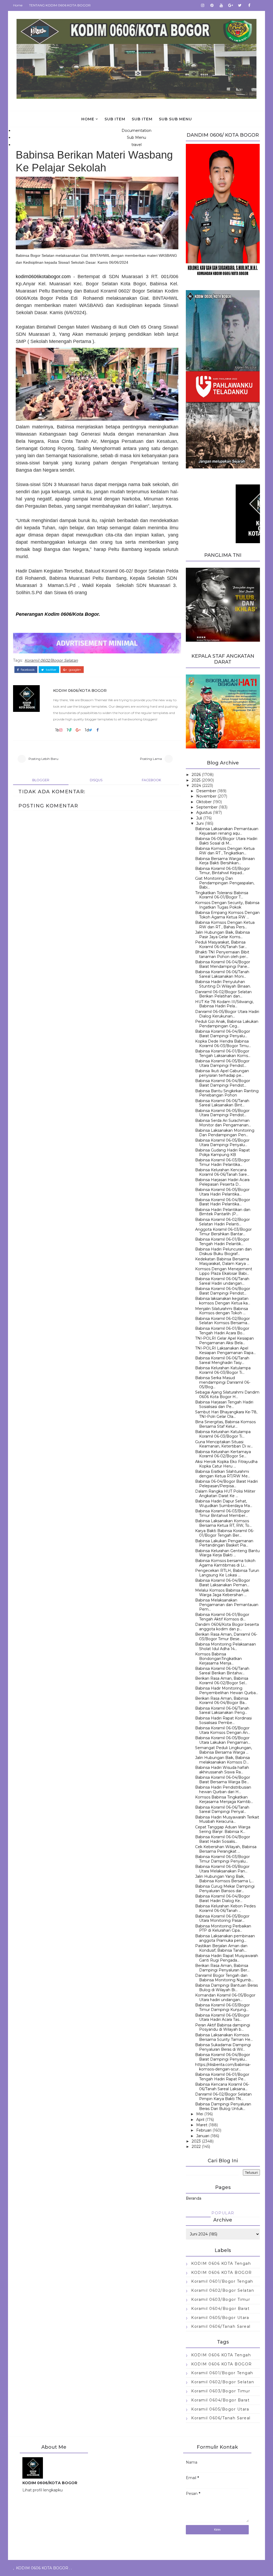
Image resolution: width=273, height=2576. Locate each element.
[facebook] (249, 5)
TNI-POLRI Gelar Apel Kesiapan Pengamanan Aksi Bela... (224, 1341)
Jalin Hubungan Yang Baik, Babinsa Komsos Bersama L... (224, 1879)
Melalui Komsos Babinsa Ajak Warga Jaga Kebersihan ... (222, 1593)
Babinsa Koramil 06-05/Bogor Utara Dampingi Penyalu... (222, 1143)
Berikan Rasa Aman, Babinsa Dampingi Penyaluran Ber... (222, 1968)
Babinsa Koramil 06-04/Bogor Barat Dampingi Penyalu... (223, 1034)
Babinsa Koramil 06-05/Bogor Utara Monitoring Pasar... (222, 1918)
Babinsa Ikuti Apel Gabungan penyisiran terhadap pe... (222, 1073)
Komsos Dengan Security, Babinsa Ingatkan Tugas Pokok (227, 905)
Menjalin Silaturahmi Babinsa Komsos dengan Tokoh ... (222, 1311)
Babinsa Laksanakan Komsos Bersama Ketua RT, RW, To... (223, 1523)
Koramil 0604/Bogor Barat (220, 2309)
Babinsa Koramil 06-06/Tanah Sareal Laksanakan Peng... (222, 1711)
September (207, 807)
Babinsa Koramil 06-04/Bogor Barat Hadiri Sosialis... (223, 1839)
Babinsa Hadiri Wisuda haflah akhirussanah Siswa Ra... (222, 1770)
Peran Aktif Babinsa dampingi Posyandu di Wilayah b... (223, 2027)
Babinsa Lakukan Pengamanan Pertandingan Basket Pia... (224, 1543)
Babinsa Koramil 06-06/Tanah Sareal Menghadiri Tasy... (222, 1360)
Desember (206, 791)
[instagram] (203, 5)
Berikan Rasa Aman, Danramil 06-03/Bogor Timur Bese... (226, 1637)
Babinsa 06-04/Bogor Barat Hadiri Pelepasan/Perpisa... (226, 1484)
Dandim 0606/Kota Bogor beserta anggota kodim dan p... (227, 1627)
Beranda (194, 2198)
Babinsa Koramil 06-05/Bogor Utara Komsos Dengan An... (223, 1730)
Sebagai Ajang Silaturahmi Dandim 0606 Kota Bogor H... (227, 1394)
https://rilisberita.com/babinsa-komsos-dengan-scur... (223, 2067)
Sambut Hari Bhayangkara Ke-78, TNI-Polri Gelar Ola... (226, 1414)
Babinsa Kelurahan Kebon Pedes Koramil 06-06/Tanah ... (225, 1908)
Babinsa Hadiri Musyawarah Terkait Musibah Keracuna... (227, 1819)
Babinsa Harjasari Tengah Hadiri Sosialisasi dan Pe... (224, 1404)
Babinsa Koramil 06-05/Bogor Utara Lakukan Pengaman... (223, 1740)
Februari (204, 2130)
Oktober (204, 802)
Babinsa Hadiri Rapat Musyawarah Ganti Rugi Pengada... (227, 1958)
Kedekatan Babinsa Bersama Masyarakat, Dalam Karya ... (222, 1261)
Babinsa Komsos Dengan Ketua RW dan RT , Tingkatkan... (225, 851)
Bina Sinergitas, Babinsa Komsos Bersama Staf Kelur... (225, 1424)
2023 (196, 2141)
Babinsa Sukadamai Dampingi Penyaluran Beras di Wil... (223, 2047)
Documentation (136, 131)
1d (87, 730)
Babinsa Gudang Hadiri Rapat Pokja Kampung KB (222, 1152)
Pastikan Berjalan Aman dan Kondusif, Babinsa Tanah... (221, 1948)
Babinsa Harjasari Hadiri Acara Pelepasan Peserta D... (222, 1182)
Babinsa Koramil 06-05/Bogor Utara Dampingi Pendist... (222, 1063)
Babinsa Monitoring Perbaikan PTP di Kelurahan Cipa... (223, 1928)
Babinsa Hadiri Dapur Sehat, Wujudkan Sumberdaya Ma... (224, 1503)
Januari (203, 2136)
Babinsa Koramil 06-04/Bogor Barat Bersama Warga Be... (223, 1780)
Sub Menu (136, 137)
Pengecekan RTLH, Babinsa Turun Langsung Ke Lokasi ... (227, 1573)
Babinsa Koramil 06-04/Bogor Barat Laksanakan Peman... (223, 1583)
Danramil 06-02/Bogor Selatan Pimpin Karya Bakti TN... (223, 2096)
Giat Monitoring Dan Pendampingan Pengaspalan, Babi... (225, 883)
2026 (196, 775)
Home (18, 5)
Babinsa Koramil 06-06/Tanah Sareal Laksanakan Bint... (222, 1103)
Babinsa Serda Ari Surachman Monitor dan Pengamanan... (223, 1123)
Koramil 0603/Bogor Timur (221, 2299)
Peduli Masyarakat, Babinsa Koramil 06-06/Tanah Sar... (221, 944)
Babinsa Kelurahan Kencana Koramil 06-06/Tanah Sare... (222, 1172)
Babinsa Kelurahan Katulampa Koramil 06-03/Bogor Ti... (223, 1370)
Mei (200, 2114)
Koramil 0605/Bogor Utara (220, 2318)
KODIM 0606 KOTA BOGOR (222, 2273)
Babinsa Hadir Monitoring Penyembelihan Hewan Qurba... (227, 1691)
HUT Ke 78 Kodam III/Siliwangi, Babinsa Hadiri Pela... (224, 1004)
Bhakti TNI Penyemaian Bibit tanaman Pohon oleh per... (222, 954)
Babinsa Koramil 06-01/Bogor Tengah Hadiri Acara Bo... (222, 1331)
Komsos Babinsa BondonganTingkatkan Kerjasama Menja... (218, 1659)
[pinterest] (212, 5)
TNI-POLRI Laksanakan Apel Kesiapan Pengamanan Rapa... (225, 1350)
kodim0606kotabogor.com (43, 277)
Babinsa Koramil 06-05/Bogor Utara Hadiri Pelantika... (222, 1192)
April (200, 2120)
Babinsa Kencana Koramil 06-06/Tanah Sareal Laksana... (222, 2087)
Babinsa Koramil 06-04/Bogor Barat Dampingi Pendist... (223, 1083)
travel (136, 145)
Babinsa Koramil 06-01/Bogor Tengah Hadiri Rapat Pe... (222, 2077)
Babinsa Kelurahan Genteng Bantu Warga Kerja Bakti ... (227, 1553)
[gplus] (231, 5)
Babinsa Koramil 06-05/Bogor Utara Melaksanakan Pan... (222, 1869)
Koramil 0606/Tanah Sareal (221, 2326)
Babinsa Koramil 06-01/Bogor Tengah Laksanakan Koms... (223, 1053)
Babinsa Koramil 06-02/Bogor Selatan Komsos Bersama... (222, 1321)
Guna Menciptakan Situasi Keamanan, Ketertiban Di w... (224, 1444)
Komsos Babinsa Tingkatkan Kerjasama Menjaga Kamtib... (224, 1799)
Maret (202, 2125)
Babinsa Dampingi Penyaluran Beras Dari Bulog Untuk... (223, 2106)
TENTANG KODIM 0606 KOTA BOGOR (60, 5)
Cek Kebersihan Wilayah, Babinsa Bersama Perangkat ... (226, 1849)
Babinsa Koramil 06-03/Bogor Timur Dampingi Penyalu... (222, 1859)
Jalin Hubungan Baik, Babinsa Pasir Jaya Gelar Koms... (222, 935)
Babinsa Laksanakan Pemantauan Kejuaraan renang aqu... (227, 831)
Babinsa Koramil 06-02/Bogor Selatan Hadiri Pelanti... (222, 1222)
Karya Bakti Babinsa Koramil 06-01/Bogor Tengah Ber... (225, 1533)
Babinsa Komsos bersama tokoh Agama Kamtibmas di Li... (225, 1563)
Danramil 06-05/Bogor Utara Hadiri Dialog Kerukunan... (227, 1014)
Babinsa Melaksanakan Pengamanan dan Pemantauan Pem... (227, 1605)
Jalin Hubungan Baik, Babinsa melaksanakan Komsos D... (222, 1760)
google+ (75, 670)
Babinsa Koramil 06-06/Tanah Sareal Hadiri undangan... (222, 1281)
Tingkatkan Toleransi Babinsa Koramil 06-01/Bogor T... (222, 895)
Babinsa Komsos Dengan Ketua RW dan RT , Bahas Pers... (225, 925)
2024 (196, 786)
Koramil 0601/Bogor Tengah (222, 2281)
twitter (51, 670)
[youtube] (221, 5)
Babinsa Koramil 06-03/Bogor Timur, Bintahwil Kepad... (222, 871)
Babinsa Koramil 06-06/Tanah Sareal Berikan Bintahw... (222, 1671)
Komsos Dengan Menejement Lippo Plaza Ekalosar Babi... (224, 1271)
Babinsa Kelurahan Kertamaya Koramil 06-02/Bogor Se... (223, 1454)
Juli (199, 818)
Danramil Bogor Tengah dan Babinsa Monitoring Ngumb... (224, 1978)
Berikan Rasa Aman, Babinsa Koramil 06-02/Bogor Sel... (222, 1681)
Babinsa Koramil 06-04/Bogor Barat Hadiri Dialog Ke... (223, 1898)
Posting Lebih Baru (43, 759)
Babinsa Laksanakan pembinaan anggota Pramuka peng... (225, 1938)
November (206, 796)
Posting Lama (151, 759)
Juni (200, 823)
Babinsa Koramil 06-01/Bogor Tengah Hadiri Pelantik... (222, 1242)
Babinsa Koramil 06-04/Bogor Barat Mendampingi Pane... (223, 964)
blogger (41, 780)
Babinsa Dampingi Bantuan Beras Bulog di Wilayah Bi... (226, 1988)
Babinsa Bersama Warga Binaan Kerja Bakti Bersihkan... (225, 861)
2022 (196, 2147)
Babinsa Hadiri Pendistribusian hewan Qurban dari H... (223, 1790)
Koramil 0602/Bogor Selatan (51, 660)
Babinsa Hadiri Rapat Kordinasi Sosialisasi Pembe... (223, 1720)
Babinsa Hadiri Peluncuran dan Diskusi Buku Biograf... (223, 1251)
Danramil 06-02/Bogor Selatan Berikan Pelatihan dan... (223, 994)
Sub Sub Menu (175, 119)
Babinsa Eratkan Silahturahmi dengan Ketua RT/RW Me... (223, 1474)
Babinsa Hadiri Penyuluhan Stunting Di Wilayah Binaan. (223, 984)
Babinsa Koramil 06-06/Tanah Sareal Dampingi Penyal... (222, 1810)
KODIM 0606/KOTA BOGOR (80, 691)
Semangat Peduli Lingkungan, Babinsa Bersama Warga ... (224, 1750)
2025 (196, 780)
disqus (96, 780)
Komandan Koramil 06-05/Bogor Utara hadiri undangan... (225, 1997)
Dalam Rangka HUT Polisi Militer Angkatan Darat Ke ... (225, 1494)
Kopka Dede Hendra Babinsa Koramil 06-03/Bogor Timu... (223, 1044)
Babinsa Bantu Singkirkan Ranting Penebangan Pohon (227, 1093)
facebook (27, 670)
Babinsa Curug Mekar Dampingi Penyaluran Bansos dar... (225, 1889)
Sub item (115, 119)
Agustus (204, 812)
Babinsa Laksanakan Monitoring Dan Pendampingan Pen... (225, 1133)
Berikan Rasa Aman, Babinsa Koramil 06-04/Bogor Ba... (222, 1701)
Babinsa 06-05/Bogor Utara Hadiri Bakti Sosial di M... (226, 841)
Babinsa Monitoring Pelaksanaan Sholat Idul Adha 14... (226, 1646)
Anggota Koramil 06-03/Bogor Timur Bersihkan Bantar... (223, 1232)
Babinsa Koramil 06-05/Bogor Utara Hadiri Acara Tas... (222, 2017)
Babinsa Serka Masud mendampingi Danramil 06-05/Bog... (223, 1382)
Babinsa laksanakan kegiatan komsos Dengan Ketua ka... (223, 1301)
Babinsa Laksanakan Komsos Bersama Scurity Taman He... (224, 2037)
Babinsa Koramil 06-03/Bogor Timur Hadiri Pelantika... (222, 1162)
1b (57, 730)
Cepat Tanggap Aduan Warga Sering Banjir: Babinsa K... (223, 1829)
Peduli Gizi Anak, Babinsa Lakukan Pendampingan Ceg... (227, 1024)
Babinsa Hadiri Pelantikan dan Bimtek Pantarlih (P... (223, 1212)
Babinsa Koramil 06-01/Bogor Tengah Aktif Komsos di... (222, 1617)
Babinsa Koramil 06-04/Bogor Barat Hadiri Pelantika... (223, 1202)
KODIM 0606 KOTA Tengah (221, 2263)
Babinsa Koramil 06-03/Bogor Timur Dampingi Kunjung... (222, 2007)
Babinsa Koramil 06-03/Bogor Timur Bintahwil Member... (222, 1513)
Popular (223, 2213)
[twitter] (240, 5)
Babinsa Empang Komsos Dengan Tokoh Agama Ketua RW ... (227, 915)
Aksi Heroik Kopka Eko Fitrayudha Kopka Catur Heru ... (226, 1464)
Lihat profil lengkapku (43, 2490)
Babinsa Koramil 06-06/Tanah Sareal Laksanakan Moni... (222, 974)
